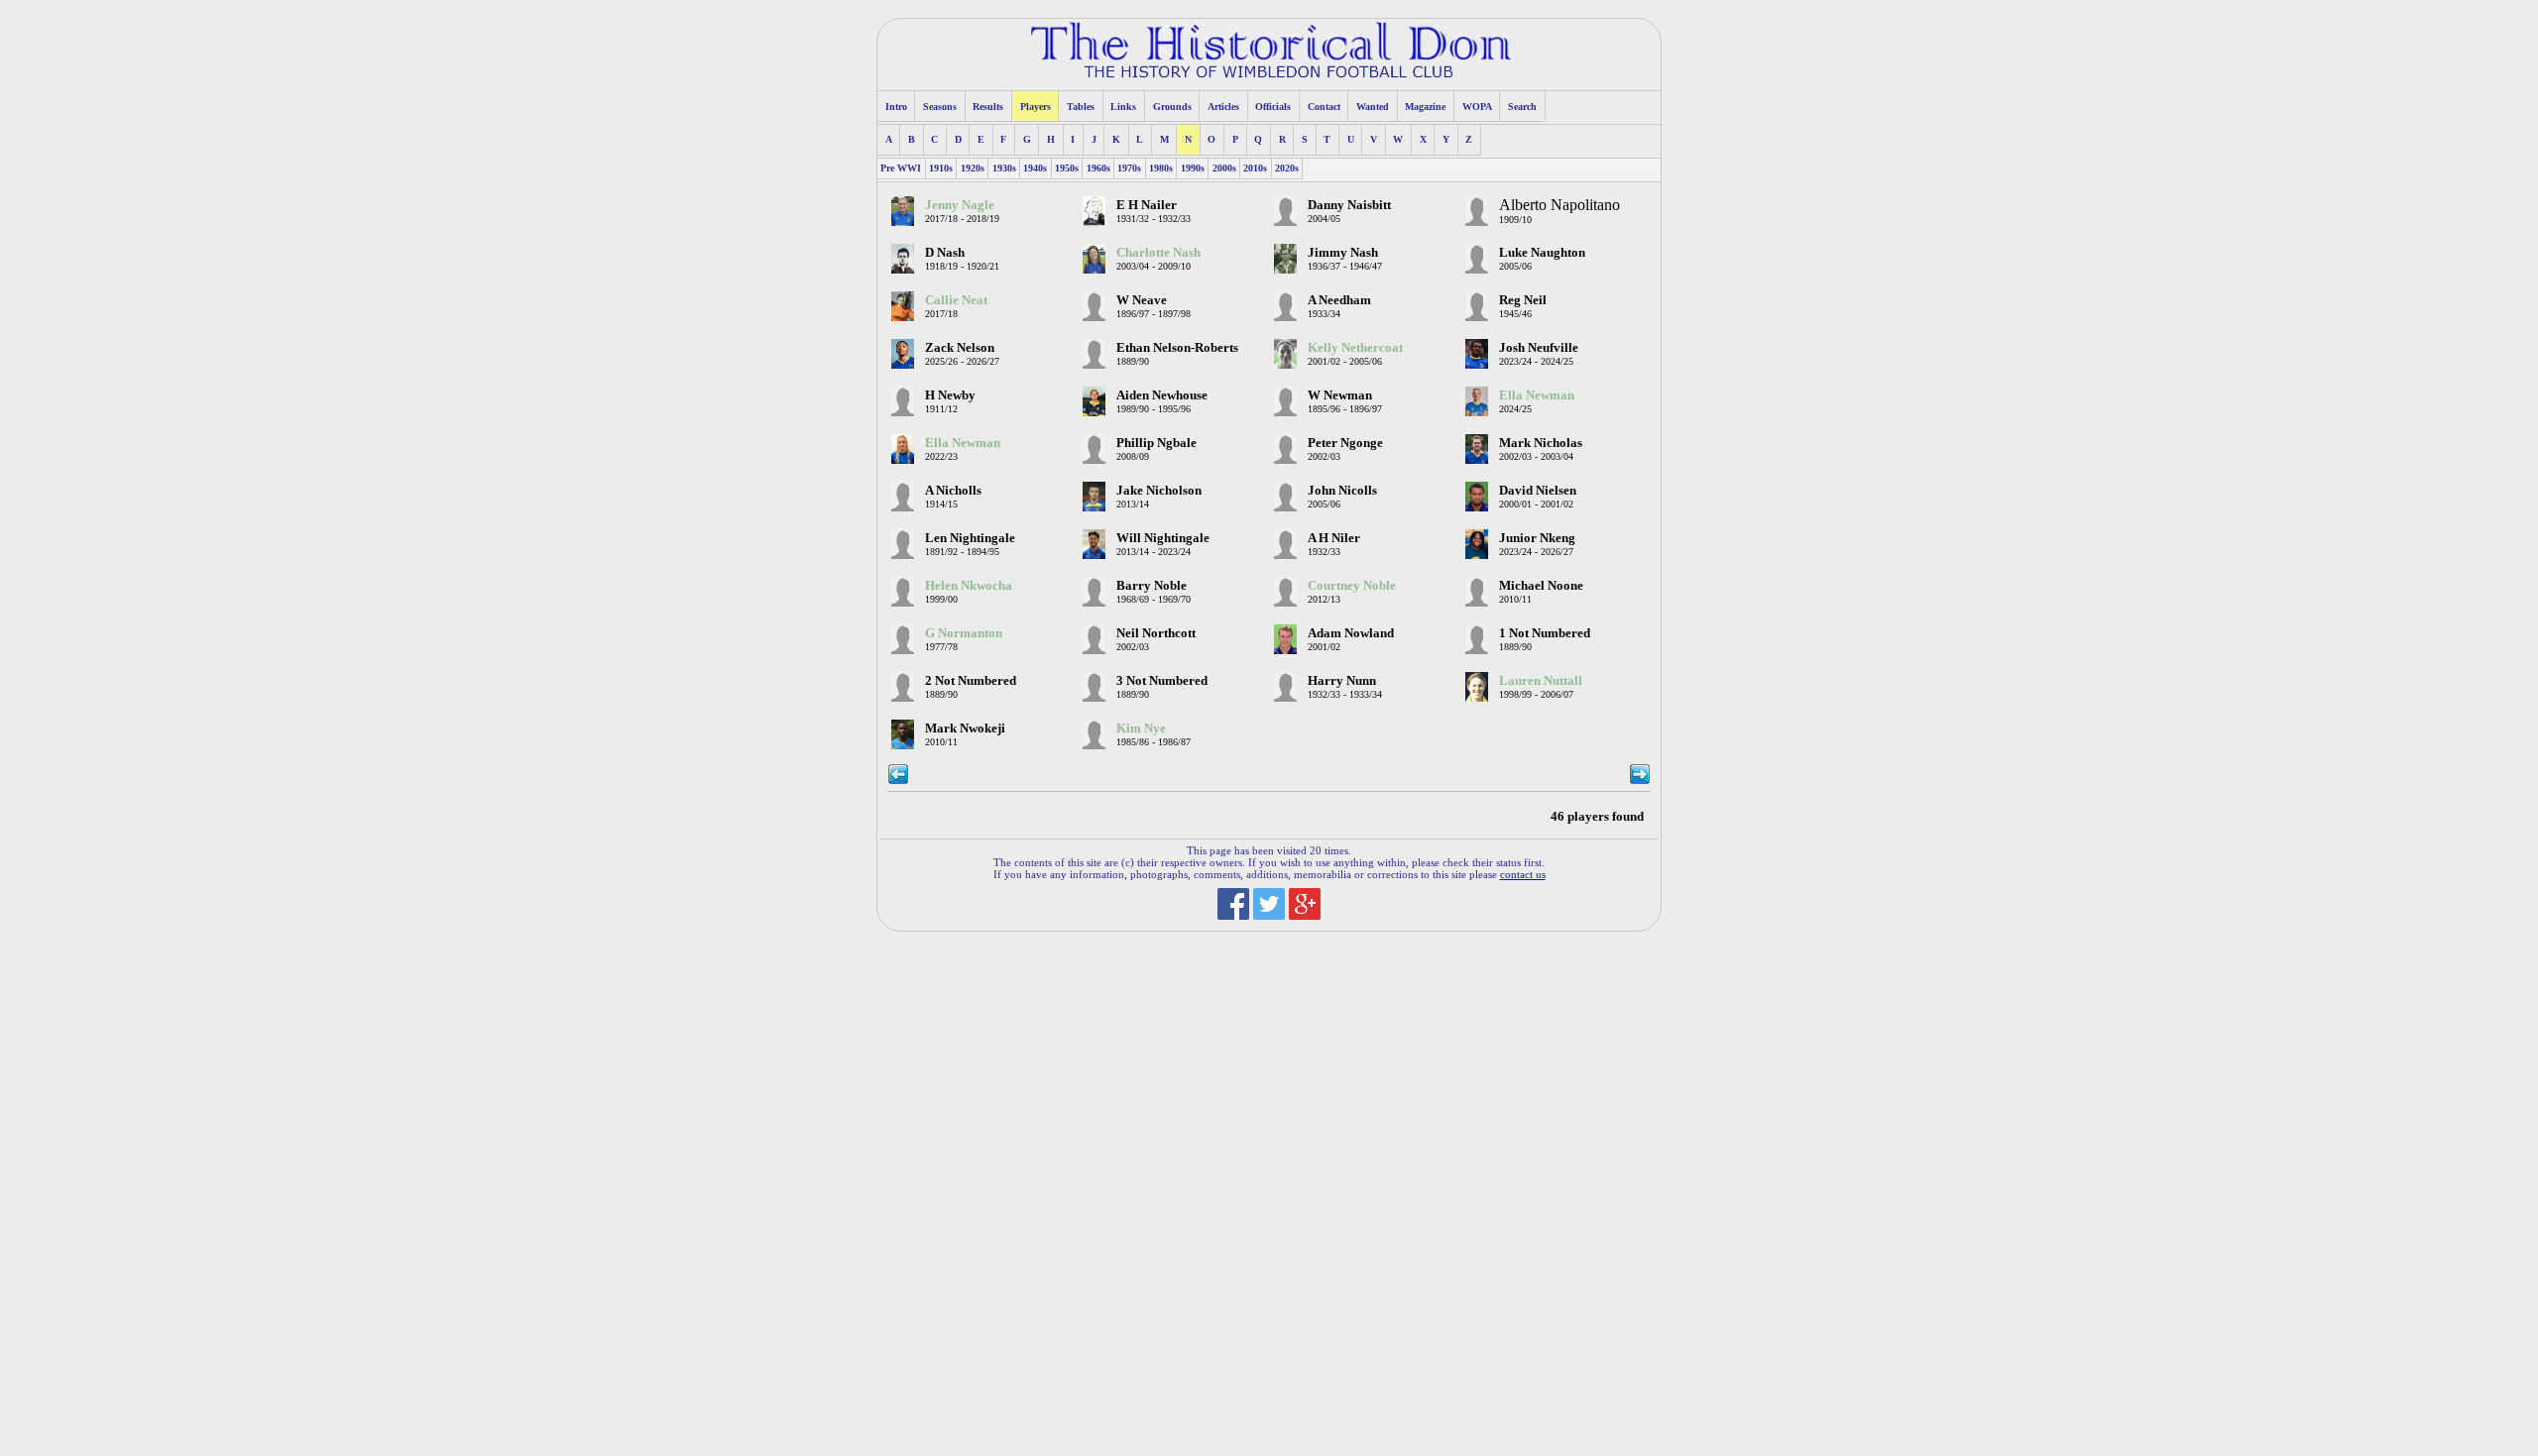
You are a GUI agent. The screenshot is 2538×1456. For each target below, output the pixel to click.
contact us (1523, 874)
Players (1036, 107)
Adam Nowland (1351, 633)
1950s (1067, 168)
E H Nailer (1147, 205)
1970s (1129, 168)
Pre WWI (901, 168)
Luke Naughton (1542, 253)
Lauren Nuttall (1541, 681)
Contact (1324, 107)
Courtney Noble (1352, 586)
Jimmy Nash (1343, 253)
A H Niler (1334, 538)
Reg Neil (1523, 300)
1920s (973, 168)
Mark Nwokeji (965, 728)
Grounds (1172, 107)
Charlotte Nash (1158, 253)
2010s (1255, 168)
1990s (1193, 168)
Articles (1223, 107)
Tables (1081, 107)
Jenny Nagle (960, 205)
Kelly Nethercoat (1355, 348)
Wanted (1373, 107)
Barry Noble (1152, 586)
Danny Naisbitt (1349, 205)
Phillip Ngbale (1156, 443)
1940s (1035, 168)
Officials (1273, 107)
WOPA (1477, 107)
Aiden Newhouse (1162, 395)
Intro (896, 107)
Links (1123, 107)
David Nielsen (1538, 491)
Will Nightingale (1163, 538)
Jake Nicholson (1159, 491)
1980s (1161, 168)
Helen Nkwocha (969, 586)
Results (988, 107)
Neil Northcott (1156, 633)
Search (1522, 107)
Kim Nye (1141, 728)
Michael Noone (1541, 586)
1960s (1098, 168)
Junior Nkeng (1537, 538)
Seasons (940, 107)
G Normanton (964, 633)
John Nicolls (1342, 491)
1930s (1004, 168)
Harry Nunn (1342, 681)
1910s (941, 168)
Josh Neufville (1539, 348)
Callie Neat (956, 300)
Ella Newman (1537, 395)
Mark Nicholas (1541, 443)
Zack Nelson (960, 348)
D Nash (945, 253)
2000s (1224, 168)
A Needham (1339, 300)
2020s (1287, 168)
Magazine (1425, 107)
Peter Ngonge (1345, 443)
